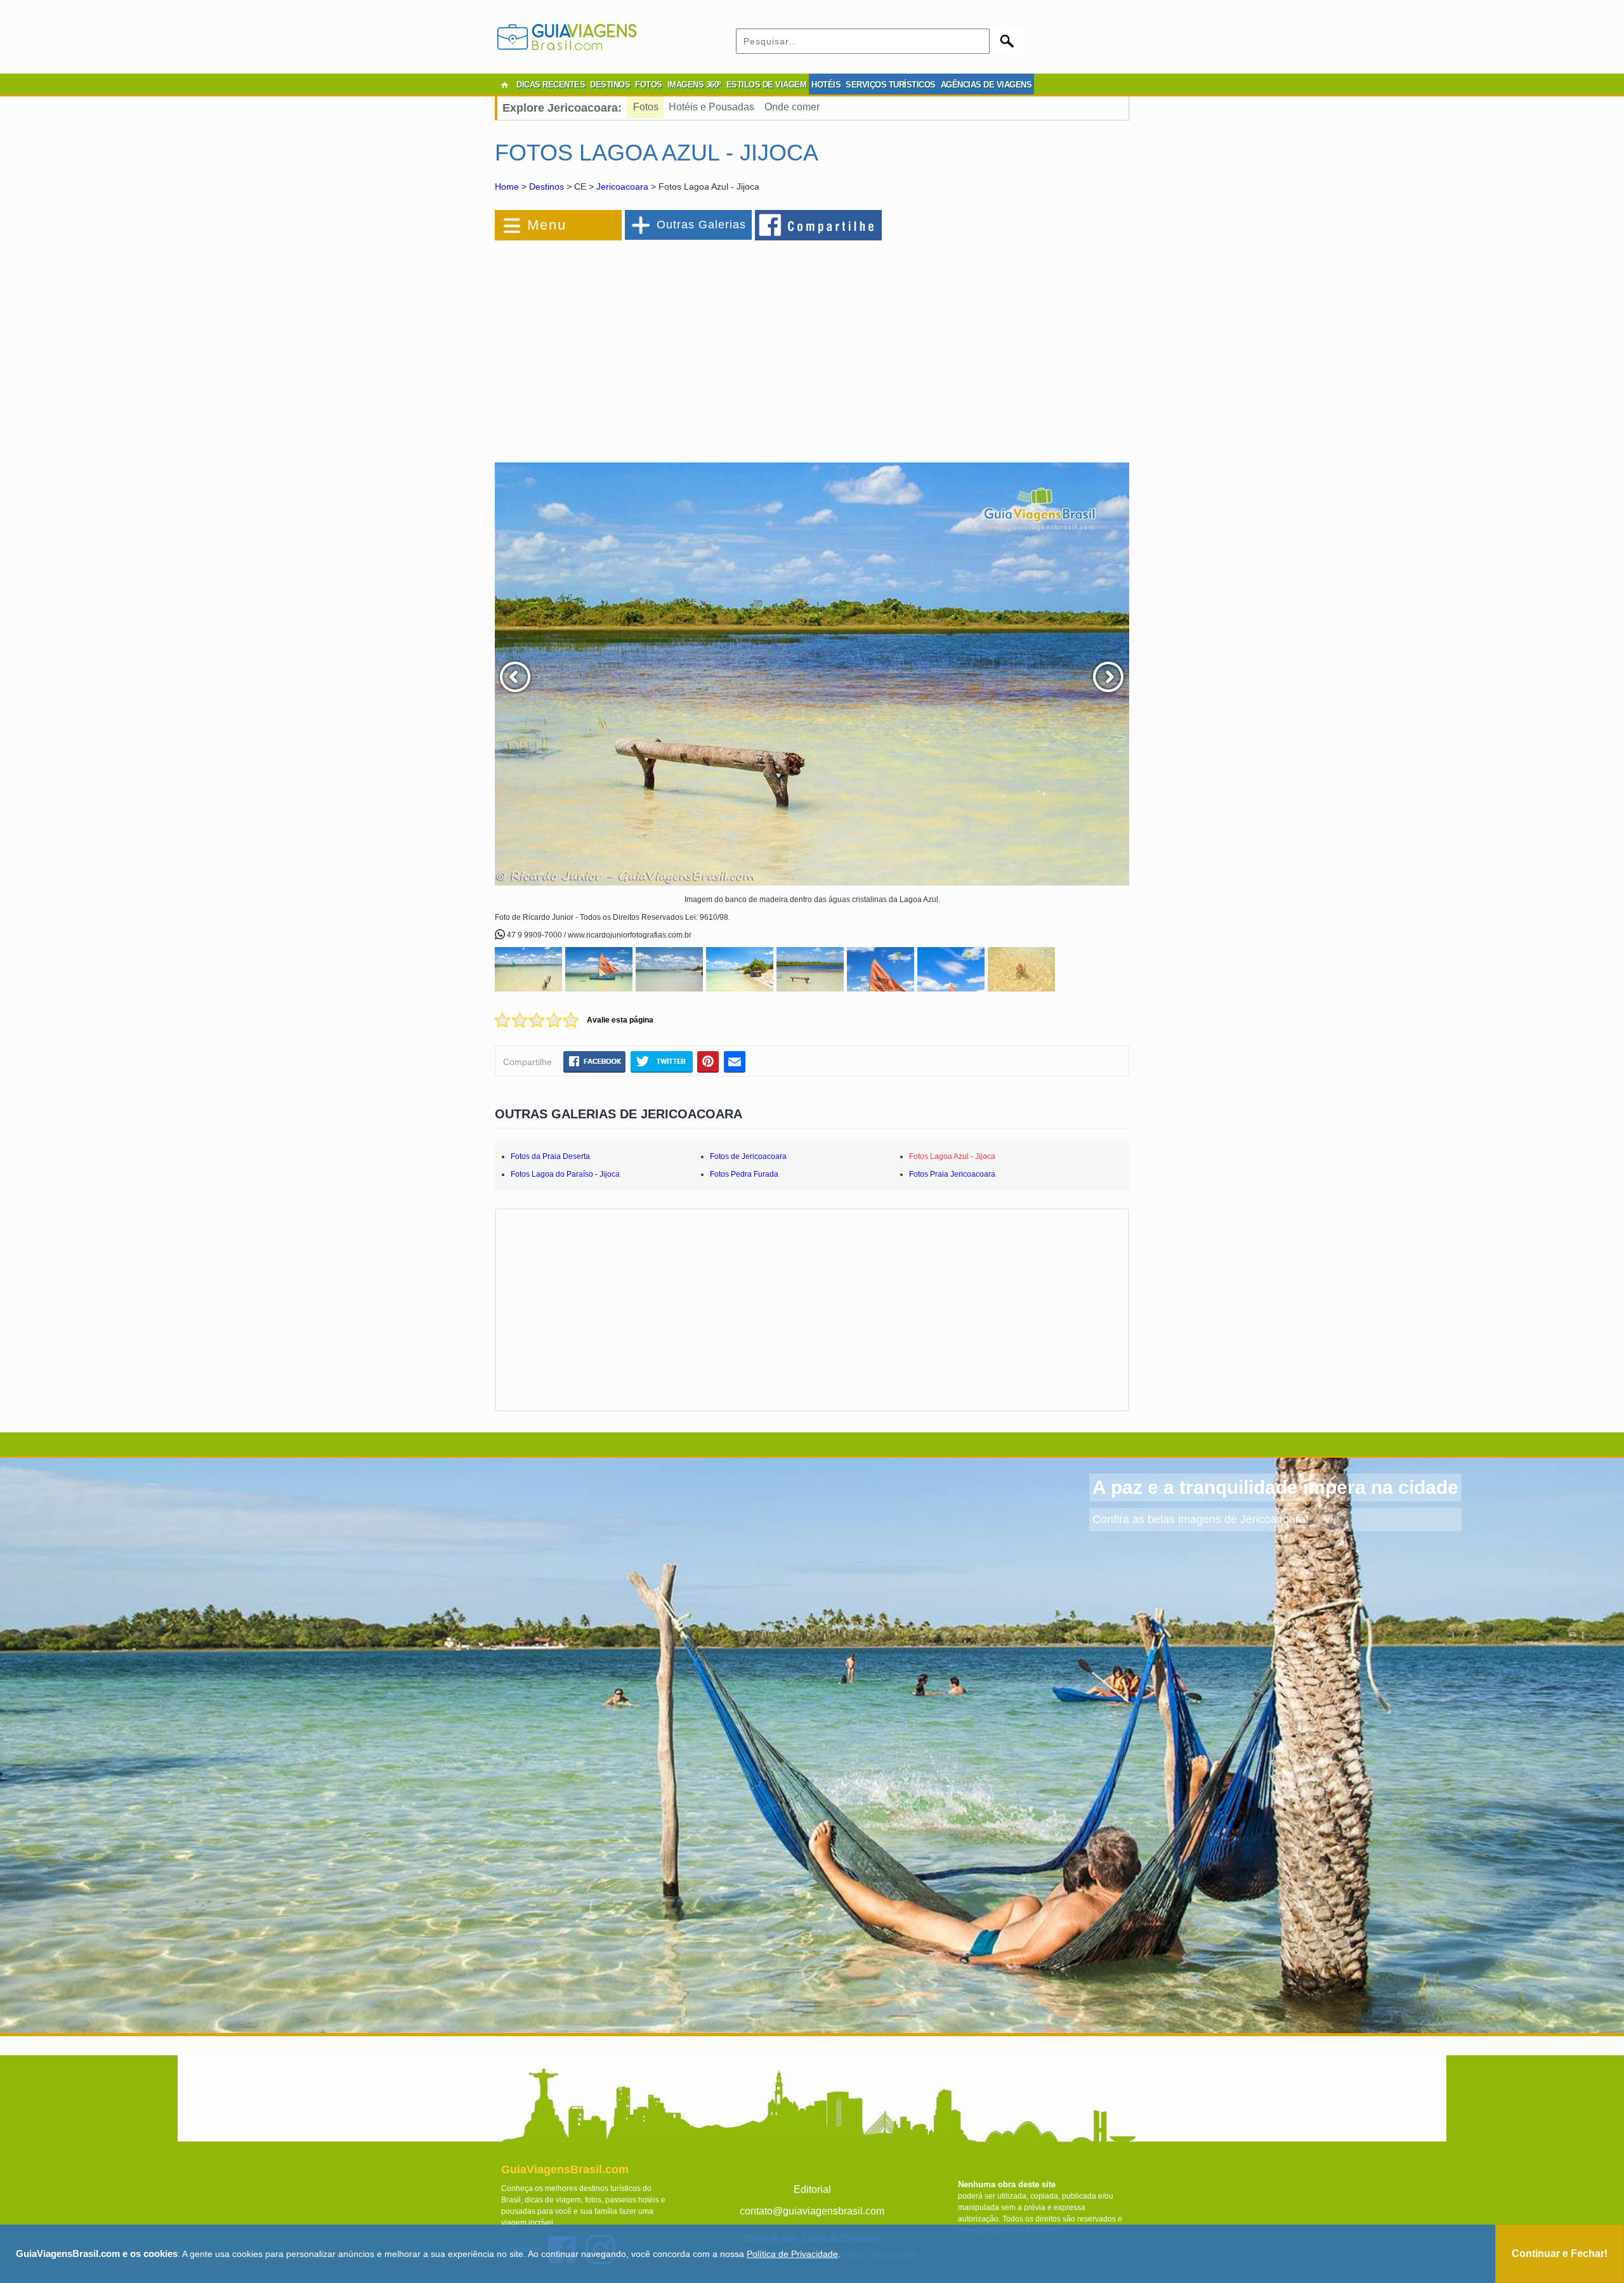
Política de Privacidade (792, 2254)
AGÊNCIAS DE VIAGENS (986, 85)
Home (507, 186)
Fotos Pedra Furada (744, 1174)
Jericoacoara (622, 186)
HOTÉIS (826, 85)
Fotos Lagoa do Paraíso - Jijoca (565, 1174)
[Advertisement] (633, 345)
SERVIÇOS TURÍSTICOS (891, 85)
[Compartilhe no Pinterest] (708, 1061)
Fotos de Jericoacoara (748, 1156)
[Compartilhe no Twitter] (661, 1061)
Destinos (547, 186)
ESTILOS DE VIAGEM (767, 85)
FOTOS (649, 85)
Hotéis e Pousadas (711, 107)
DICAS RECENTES (551, 85)
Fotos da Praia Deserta (550, 1156)
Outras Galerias (701, 225)
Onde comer (792, 107)
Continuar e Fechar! (1560, 2254)
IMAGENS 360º (694, 85)
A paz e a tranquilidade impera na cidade (1275, 1487)
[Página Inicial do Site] (504, 85)
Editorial (812, 2189)
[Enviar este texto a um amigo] (735, 1061)
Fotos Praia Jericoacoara (952, 1174)
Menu (547, 225)
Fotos (646, 107)
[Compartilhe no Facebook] (819, 225)
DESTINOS (610, 85)
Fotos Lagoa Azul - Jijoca (952, 1156)
